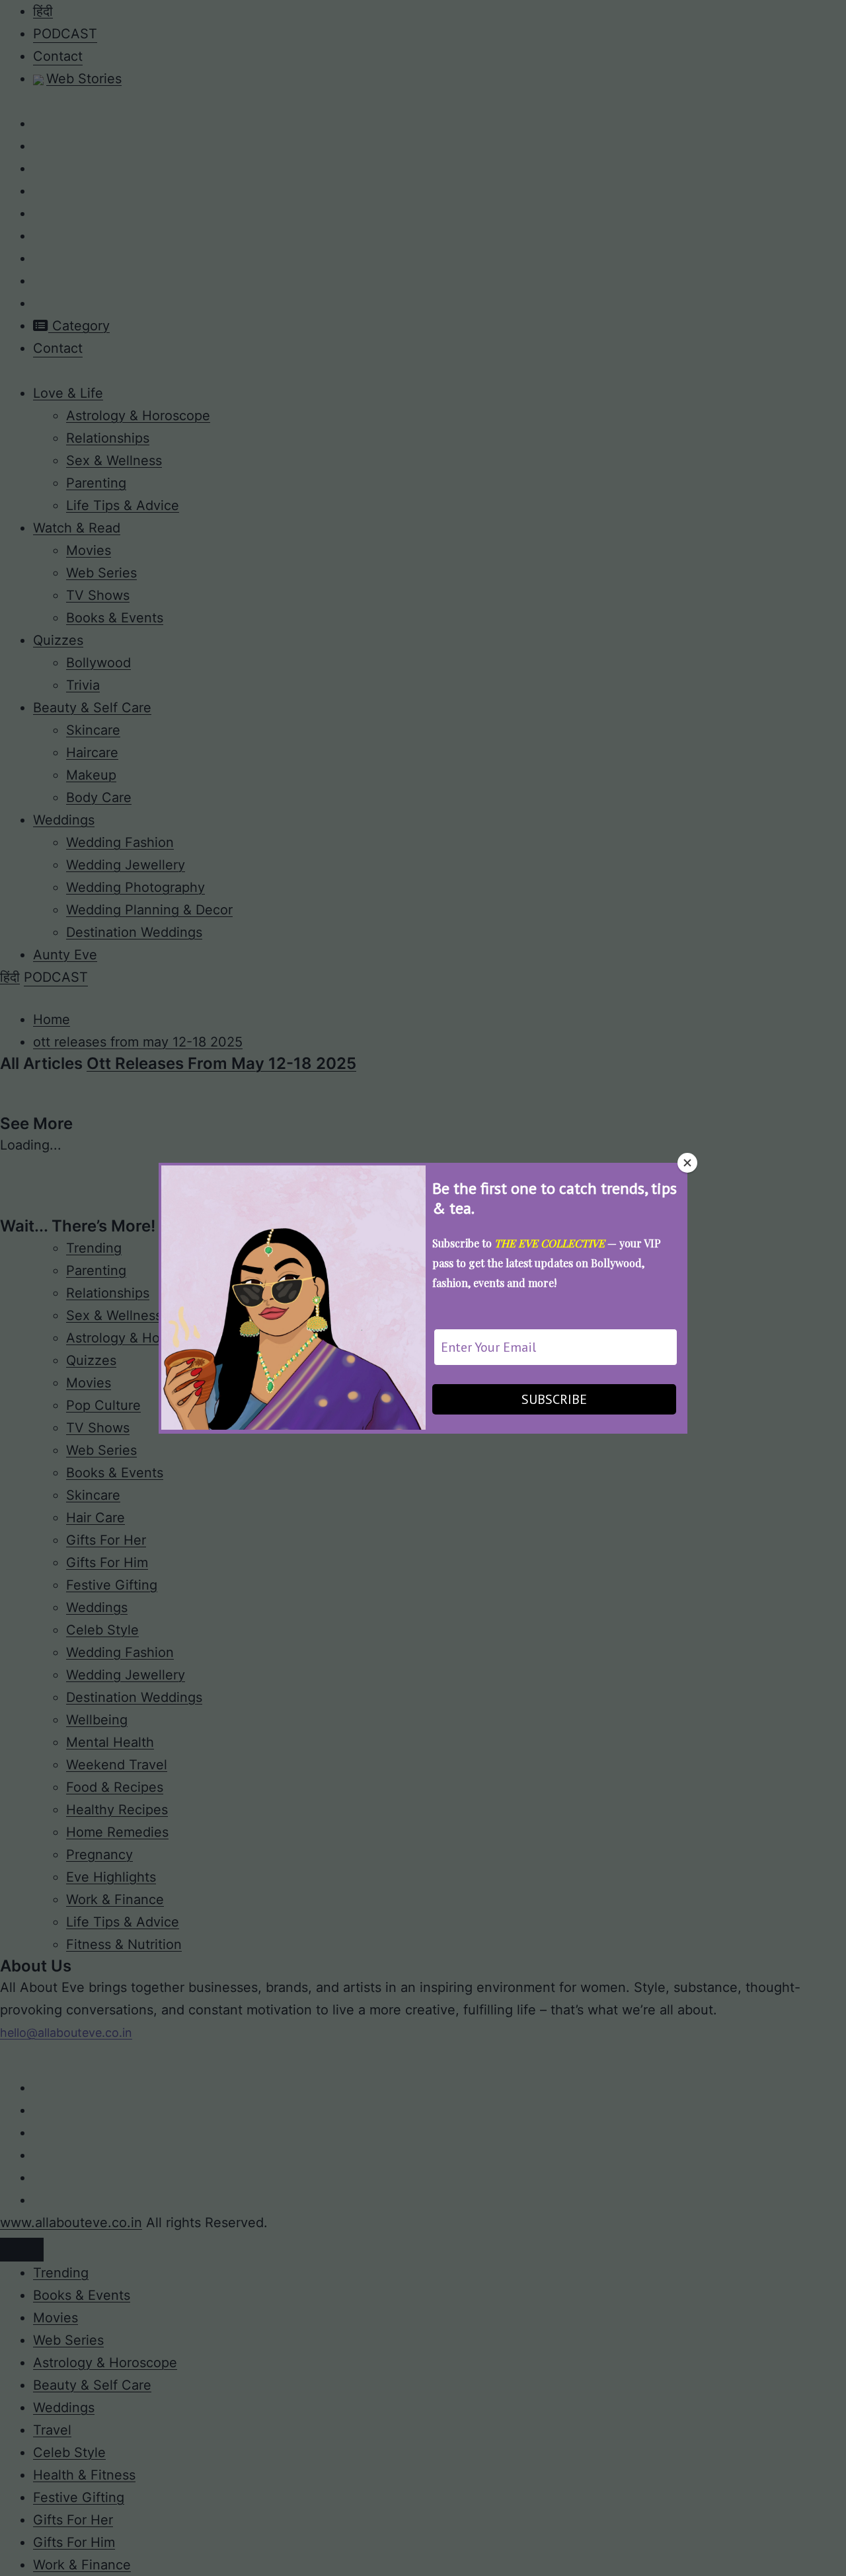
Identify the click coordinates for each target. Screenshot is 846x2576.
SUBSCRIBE (554, 1399)
